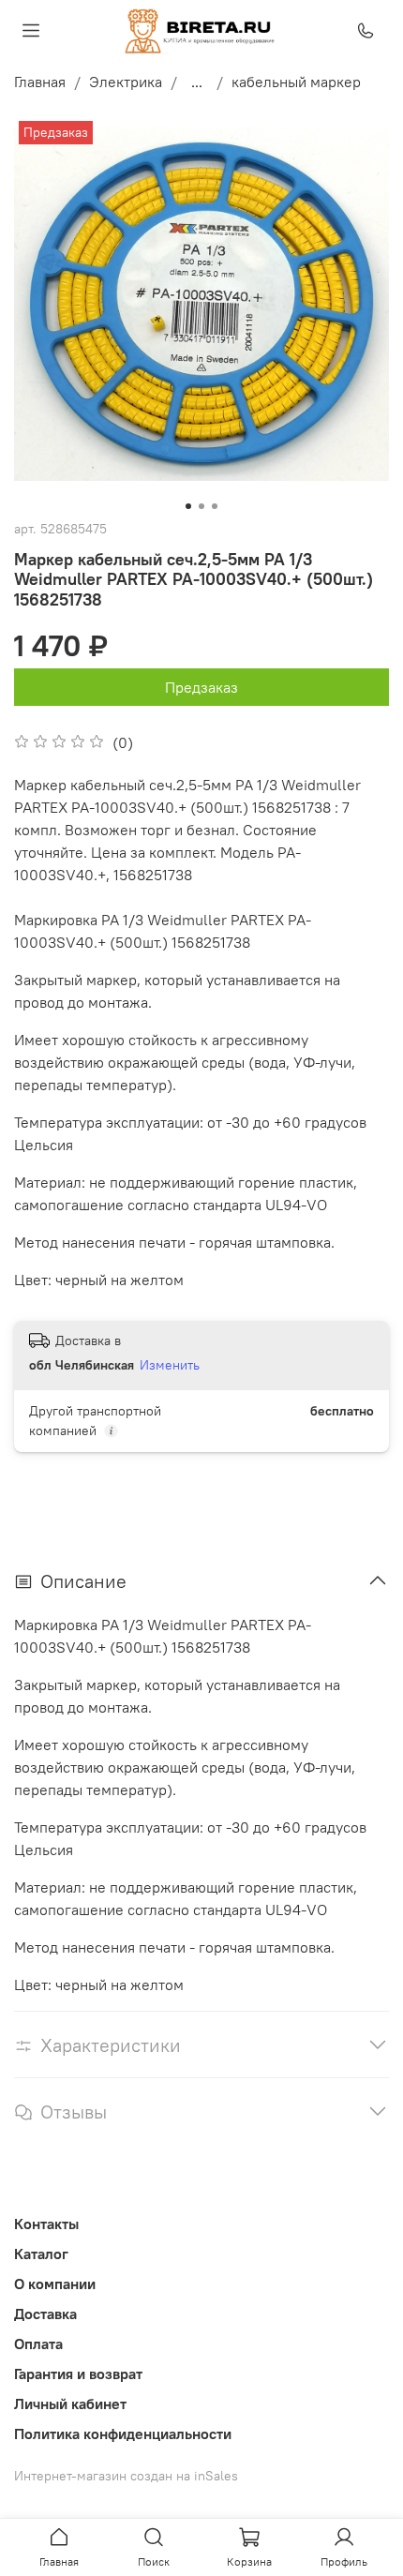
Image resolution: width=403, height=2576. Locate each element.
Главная (40, 82)
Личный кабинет (70, 2404)
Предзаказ (201, 687)
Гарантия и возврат (78, 2374)
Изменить (170, 1365)
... (197, 82)
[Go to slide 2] (201, 506)
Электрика (126, 82)
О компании (55, 2284)
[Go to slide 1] (188, 506)
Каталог (41, 2254)
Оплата (38, 2344)
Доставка (45, 2314)
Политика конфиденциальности (123, 2434)
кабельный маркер (296, 82)
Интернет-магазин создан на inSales (126, 2476)
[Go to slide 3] (215, 506)
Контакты (46, 2224)
